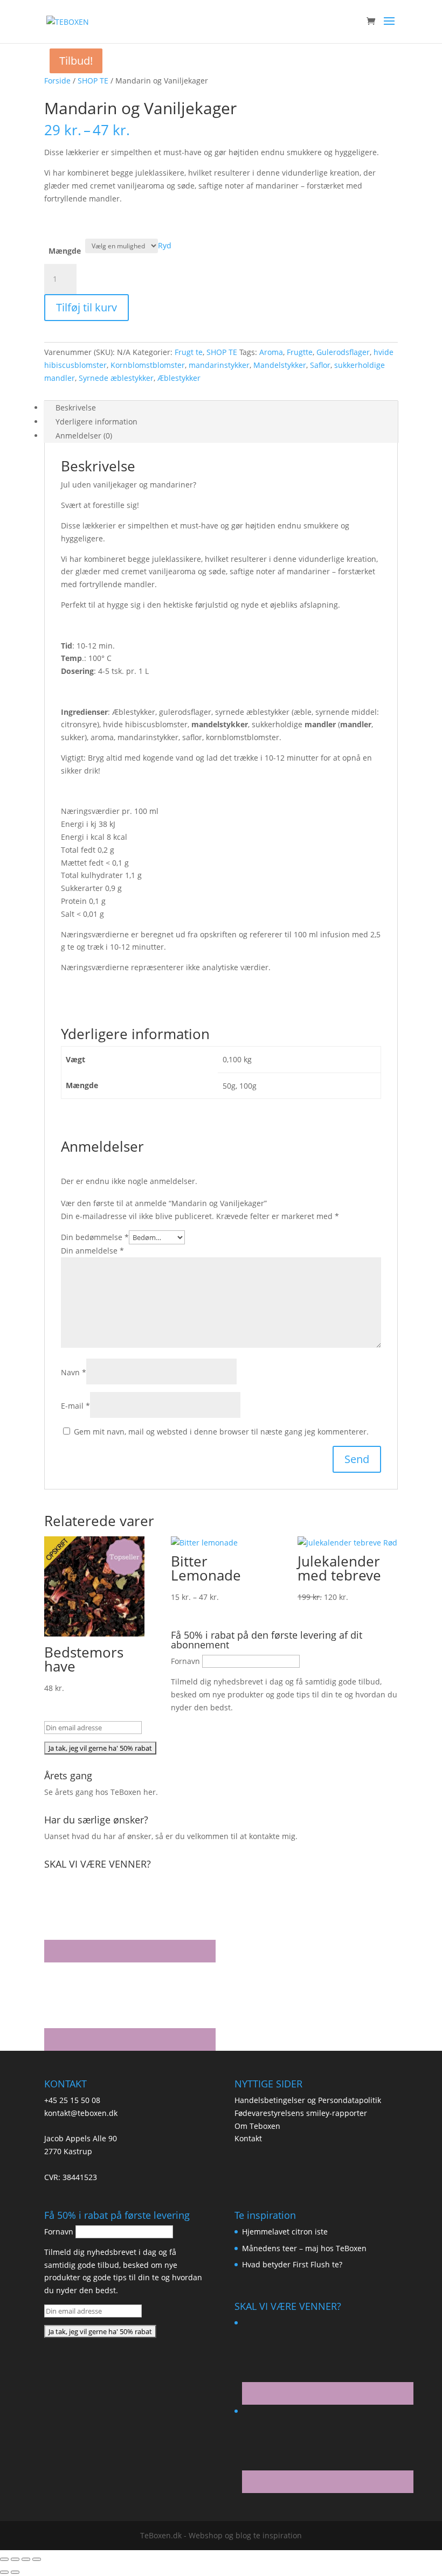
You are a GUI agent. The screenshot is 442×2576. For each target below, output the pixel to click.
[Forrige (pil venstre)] (4, 2572)
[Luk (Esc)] (37, 2559)
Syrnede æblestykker (116, 378)
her (150, 1792)
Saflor (320, 365)
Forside (57, 81)
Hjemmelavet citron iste (285, 2232)
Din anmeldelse (92, 1251)
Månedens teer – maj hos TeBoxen (304, 2248)
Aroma (271, 352)
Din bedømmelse (95, 1237)
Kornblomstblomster (148, 365)
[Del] (26, 2559)
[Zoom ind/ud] (4, 2559)
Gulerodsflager (343, 352)
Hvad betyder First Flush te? (292, 2264)
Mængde (65, 251)
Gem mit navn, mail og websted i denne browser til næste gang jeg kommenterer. (221, 1432)
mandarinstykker (219, 365)
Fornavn (185, 1661)
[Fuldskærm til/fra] (15, 2559)
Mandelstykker (280, 365)
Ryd (165, 245)
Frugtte (300, 352)
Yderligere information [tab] (96, 422)
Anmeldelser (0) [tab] (84, 436)
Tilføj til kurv (87, 307)
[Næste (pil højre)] (15, 2572)
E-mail (75, 1406)
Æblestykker (179, 378)
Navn (74, 1372)
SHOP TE (93, 81)
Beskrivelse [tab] (76, 408)
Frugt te (189, 352)
